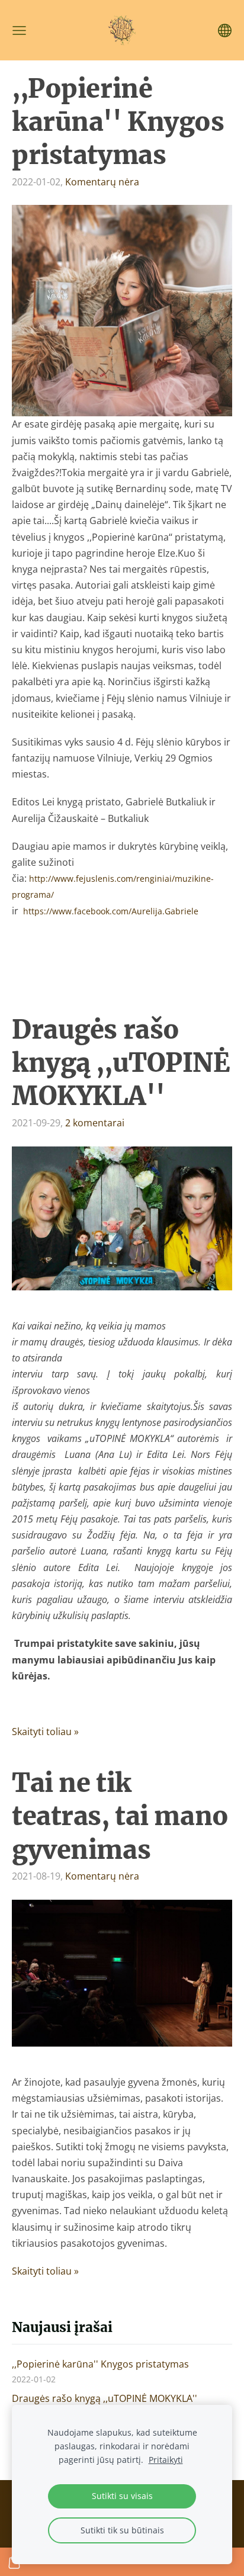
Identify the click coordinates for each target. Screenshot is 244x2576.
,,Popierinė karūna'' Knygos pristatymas (100, 2364)
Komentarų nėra (102, 182)
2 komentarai (95, 1123)
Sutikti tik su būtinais (122, 2530)
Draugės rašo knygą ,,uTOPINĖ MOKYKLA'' (105, 2398)
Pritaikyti (166, 2460)
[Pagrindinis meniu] (19, 30)
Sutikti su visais (122, 2496)
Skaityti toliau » (45, 1732)
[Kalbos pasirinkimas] (225, 30)
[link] (111, 911)
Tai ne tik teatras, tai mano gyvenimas (120, 1816)
